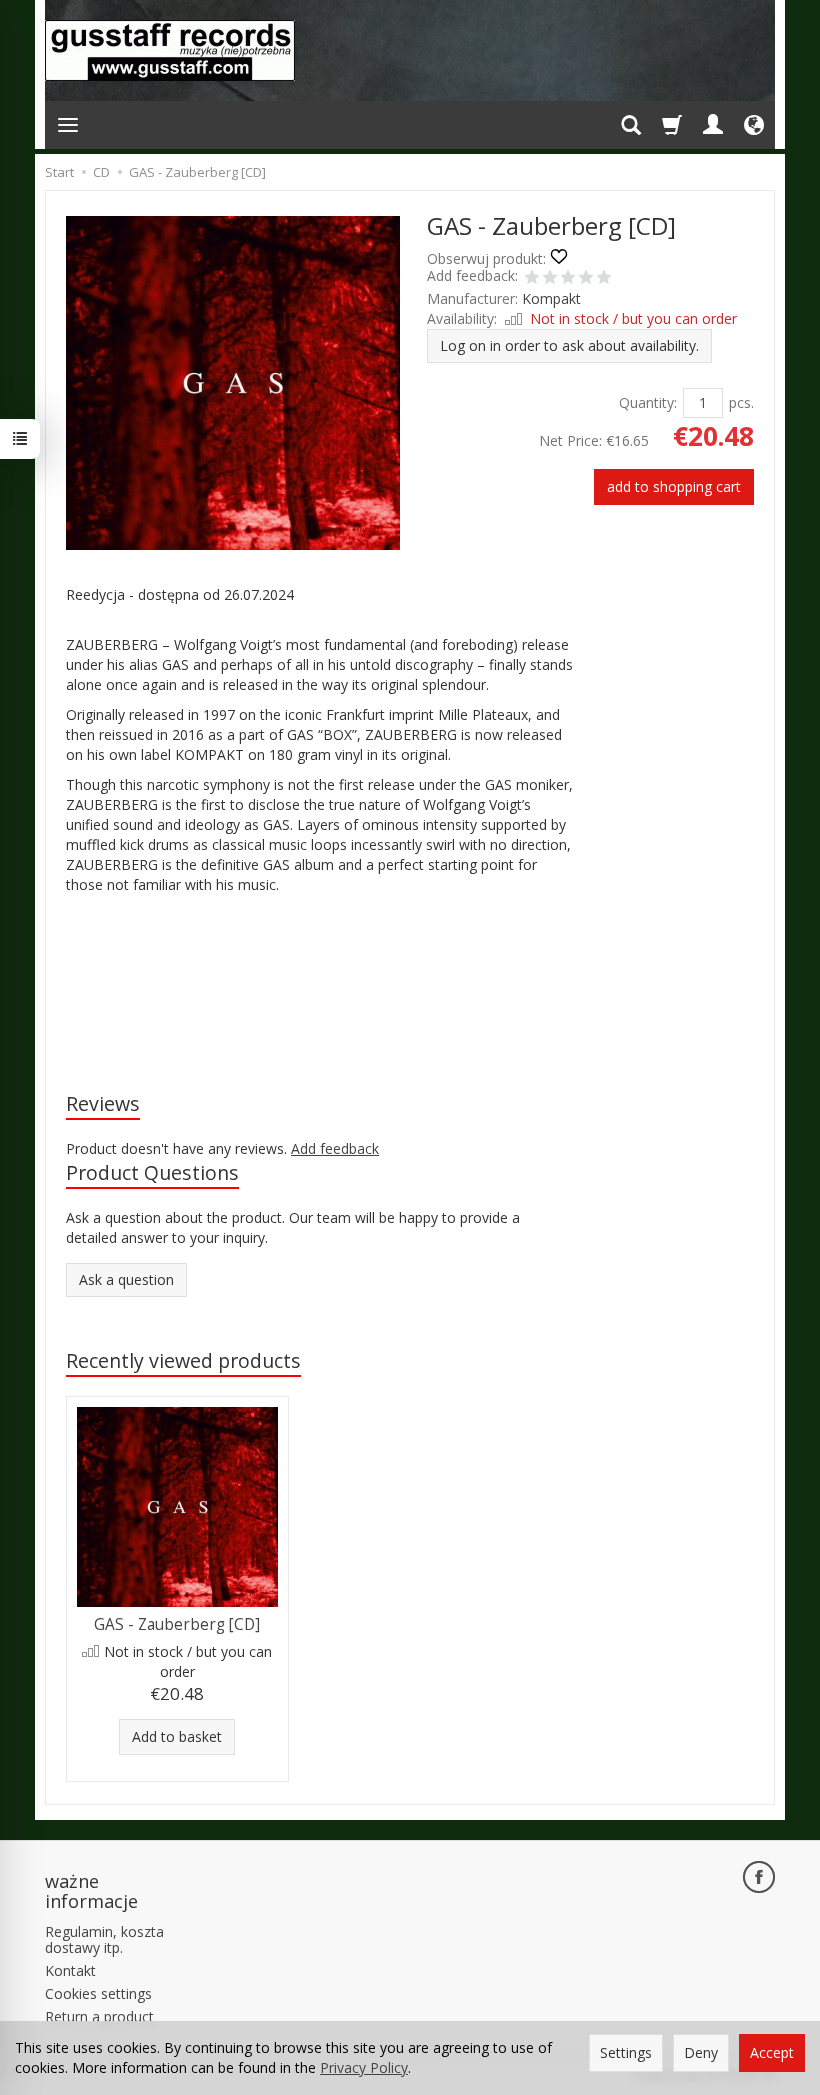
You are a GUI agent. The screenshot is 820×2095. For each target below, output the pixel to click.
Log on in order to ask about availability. (569, 345)
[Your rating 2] (550, 279)
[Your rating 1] (532, 279)
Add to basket (177, 1736)
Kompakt (551, 298)
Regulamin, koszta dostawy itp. (104, 1940)
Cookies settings (98, 1993)
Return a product (99, 2016)
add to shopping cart (674, 486)
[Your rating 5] (604, 279)
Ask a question (126, 1279)
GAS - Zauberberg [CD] (177, 1624)
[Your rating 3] (568, 279)
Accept (772, 2052)
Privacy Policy (364, 2067)
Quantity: (648, 402)
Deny (701, 2052)
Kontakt (70, 1970)
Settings (626, 2052)
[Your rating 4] (586, 279)
